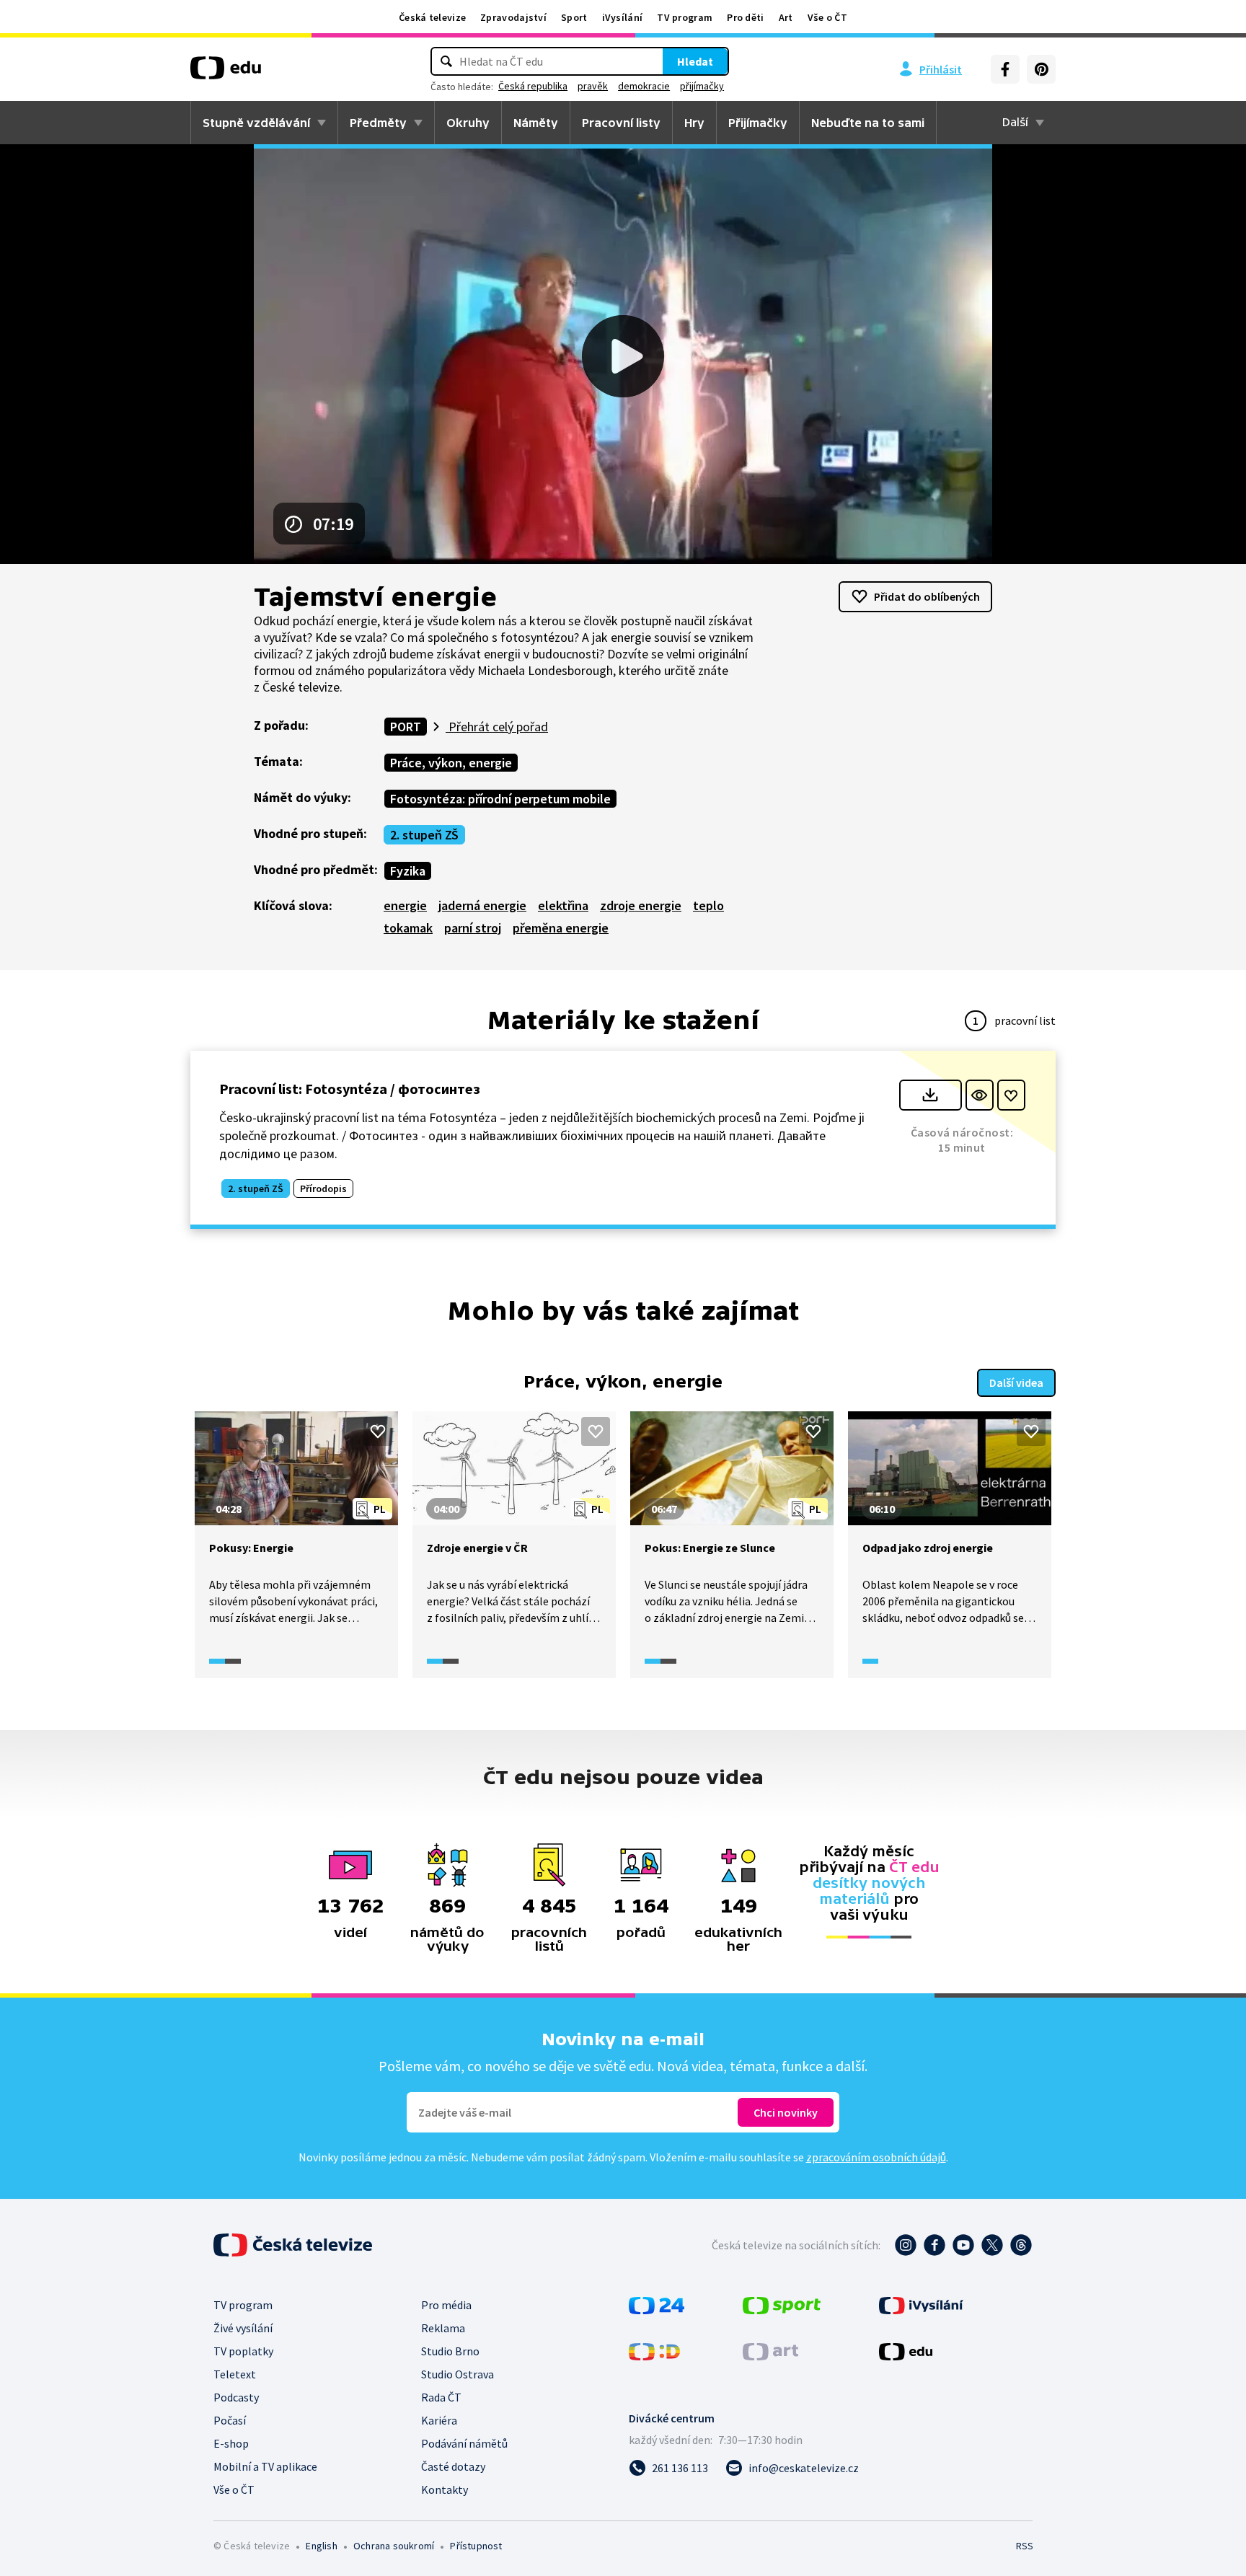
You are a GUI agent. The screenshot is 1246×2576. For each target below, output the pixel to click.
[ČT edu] (226, 73)
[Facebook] (1005, 69)
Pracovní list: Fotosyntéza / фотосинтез (350, 1089)
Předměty (378, 123)
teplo (708, 905)
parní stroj (473, 928)
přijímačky (702, 86)
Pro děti (745, 17)
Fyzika (408, 871)
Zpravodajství (513, 17)
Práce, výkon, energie (451, 763)
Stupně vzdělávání (256, 123)
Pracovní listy (621, 123)
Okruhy (468, 123)
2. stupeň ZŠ (424, 835)
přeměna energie (561, 928)
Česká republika (533, 86)
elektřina (563, 905)
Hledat (695, 61)
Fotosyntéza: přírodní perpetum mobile (500, 799)
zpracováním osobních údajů (876, 2157)
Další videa (1016, 1382)
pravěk (593, 86)
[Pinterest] (1041, 69)
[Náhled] (980, 1095)
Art (786, 17)
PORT (406, 727)
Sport (574, 17)
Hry (694, 123)
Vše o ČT (827, 17)
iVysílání (623, 17)
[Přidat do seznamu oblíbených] (1011, 1095)
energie (405, 905)
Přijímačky (758, 123)
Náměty (536, 123)
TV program (685, 17)
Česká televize (432, 17)
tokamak (408, 928)
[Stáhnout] (931, 1095)
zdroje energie (641, 905)
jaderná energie (482, 905)
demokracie (644, 86)
